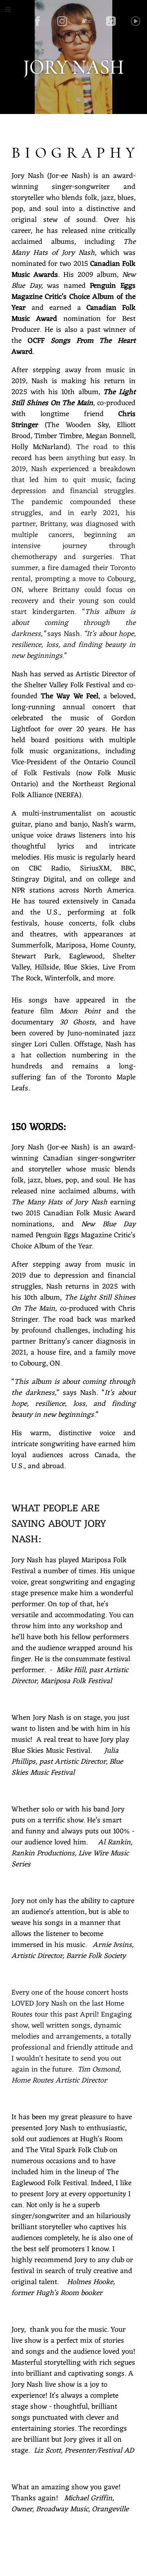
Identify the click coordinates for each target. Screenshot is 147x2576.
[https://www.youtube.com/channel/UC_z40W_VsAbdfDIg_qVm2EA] (136, 21)
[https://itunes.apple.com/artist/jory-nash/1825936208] (111, 21)
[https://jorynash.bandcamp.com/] (87, 21)
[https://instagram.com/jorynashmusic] (62, 21)
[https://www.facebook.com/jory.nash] (38, 21)
